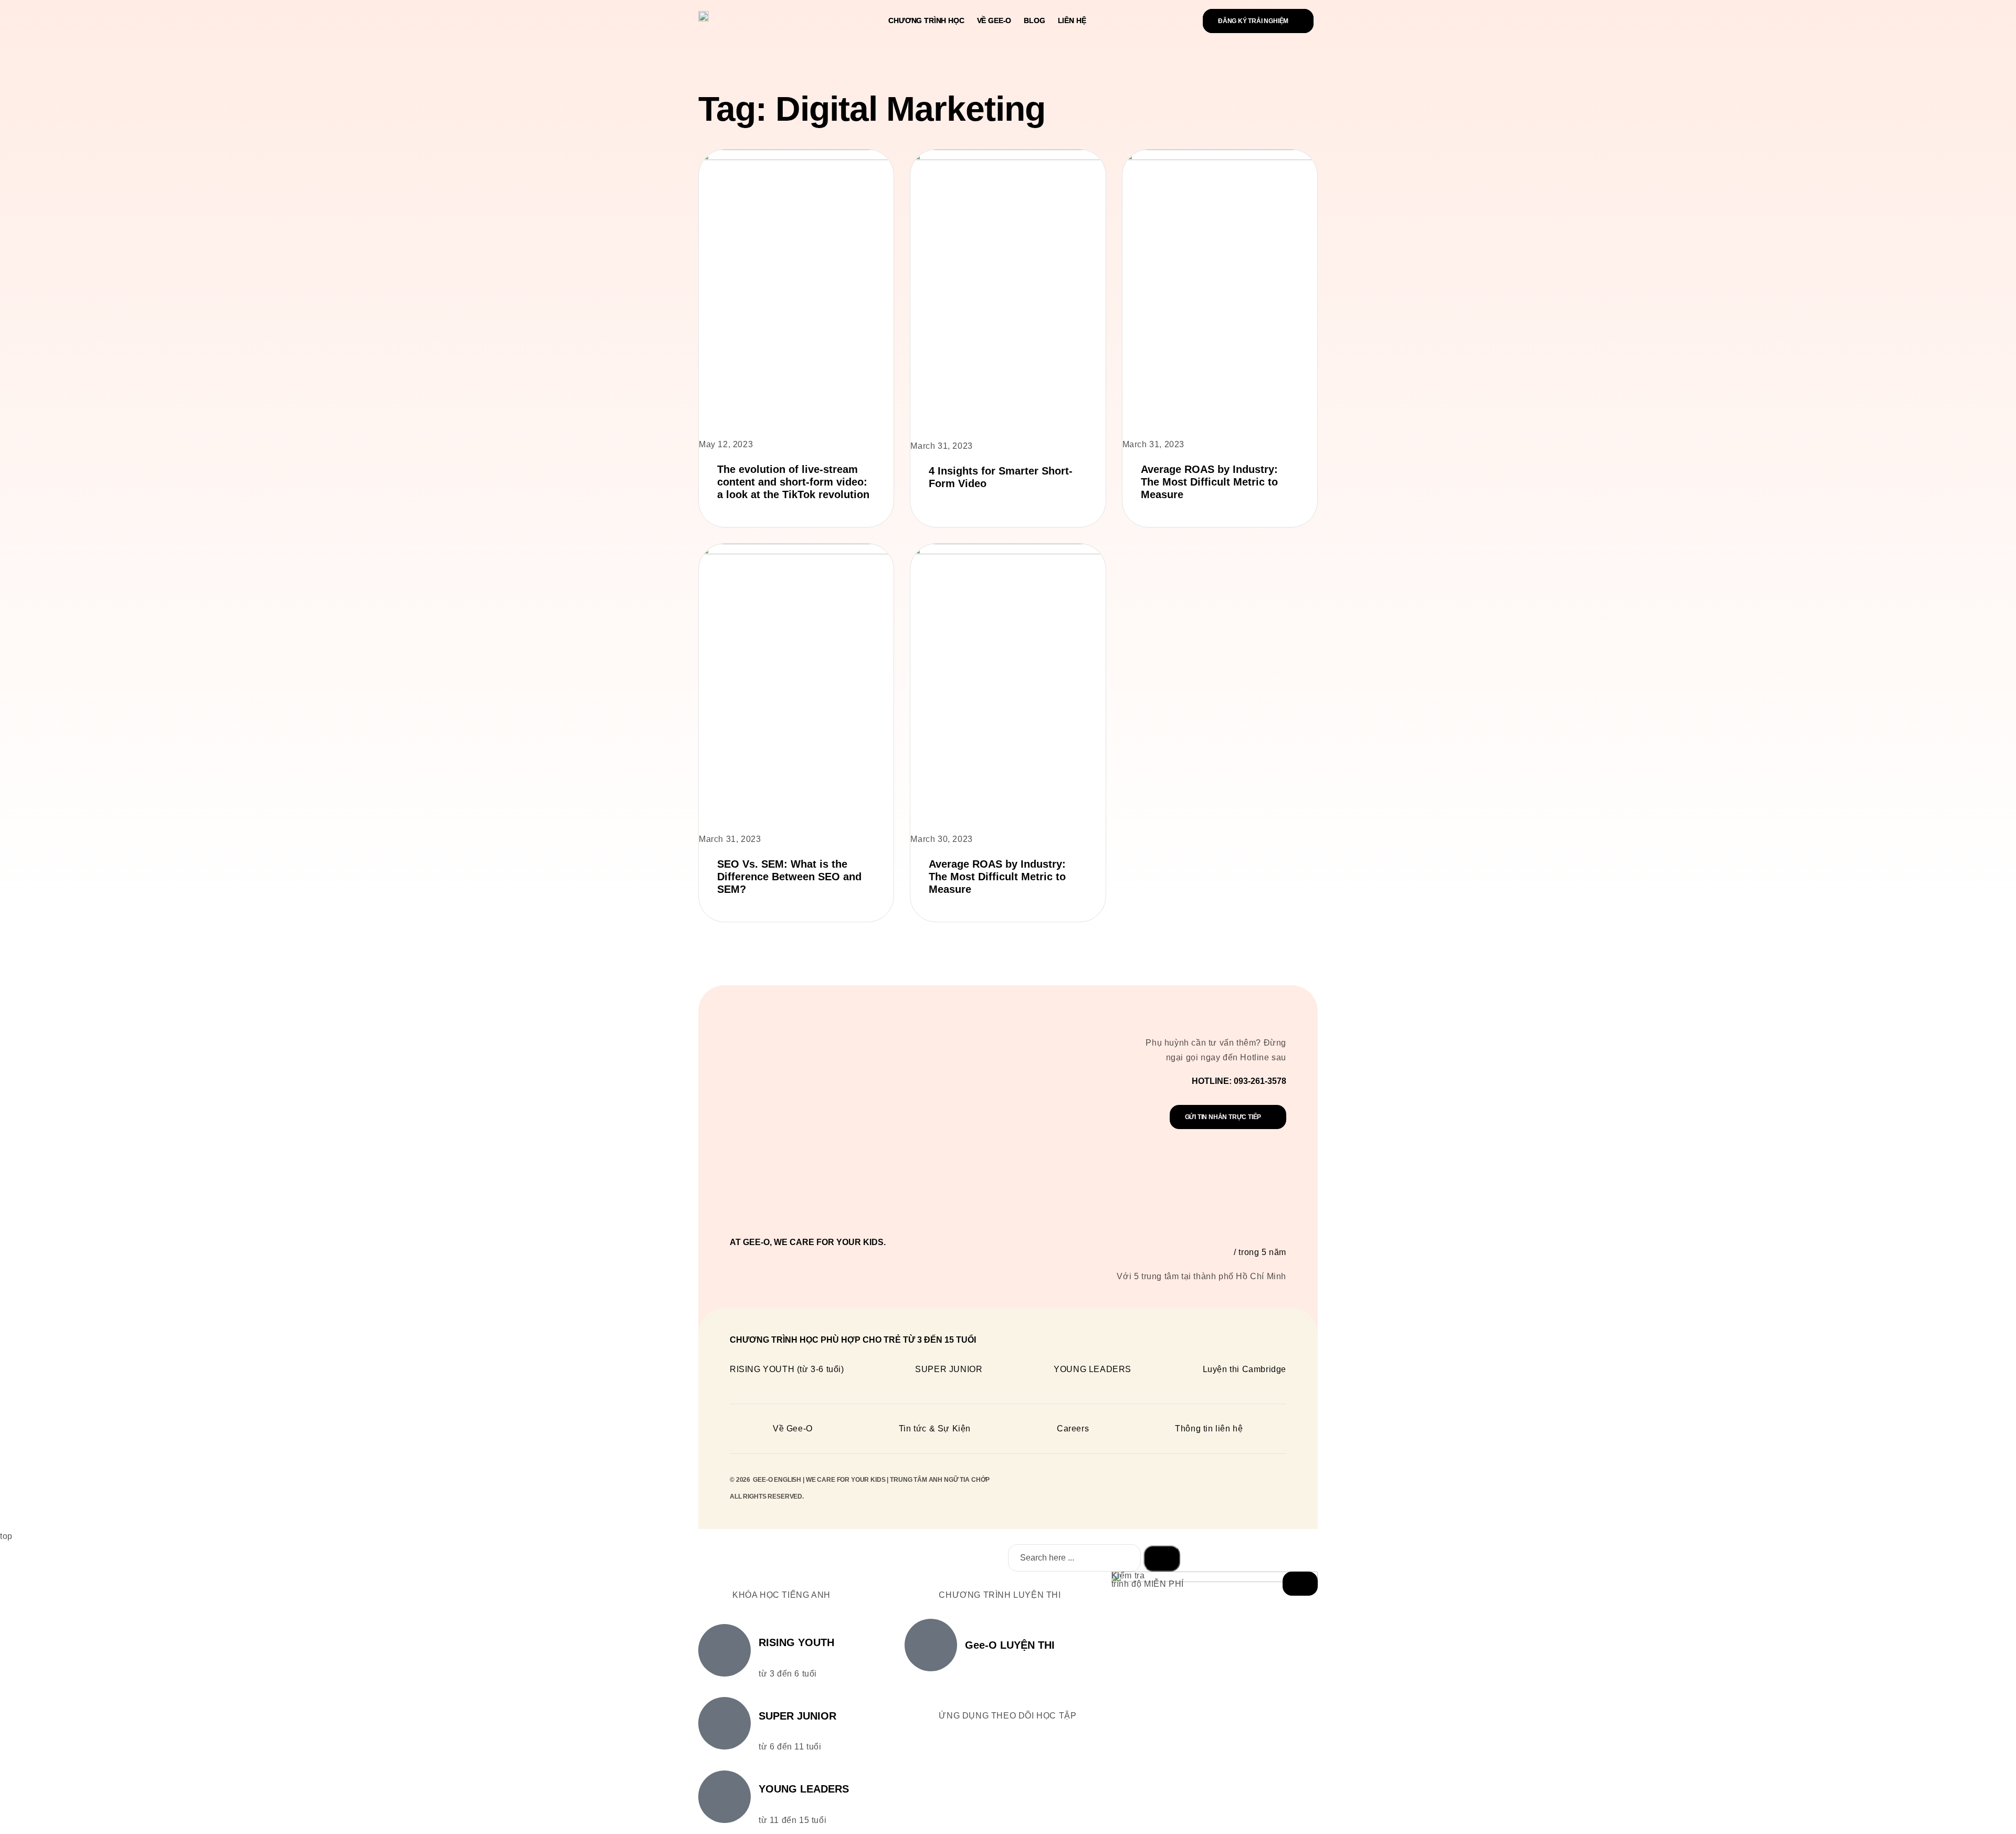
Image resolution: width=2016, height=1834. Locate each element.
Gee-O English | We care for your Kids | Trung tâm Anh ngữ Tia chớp (871, 1480)
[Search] (1162, 1558)
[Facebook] (1252, 1492)
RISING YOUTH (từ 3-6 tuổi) (787, 1369)
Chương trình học (926, 20)
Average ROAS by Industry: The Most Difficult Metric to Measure (1209, 482)
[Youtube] (1276, 1492)
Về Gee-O (994, 20)
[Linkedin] (1228, 1492)
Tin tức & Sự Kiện (935, 1429)
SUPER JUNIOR (949, 1369)
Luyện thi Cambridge (1245, 1369)
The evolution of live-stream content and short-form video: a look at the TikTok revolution (793, 482)
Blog (1034, 20)
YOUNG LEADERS (1093, 1369)
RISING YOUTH (796, 1642)
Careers (1073, 1429)
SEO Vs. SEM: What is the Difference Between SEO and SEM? (789, 877)
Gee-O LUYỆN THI (1010, 1645)
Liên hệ (1072, 20)
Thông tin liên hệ (1209, 1429)
